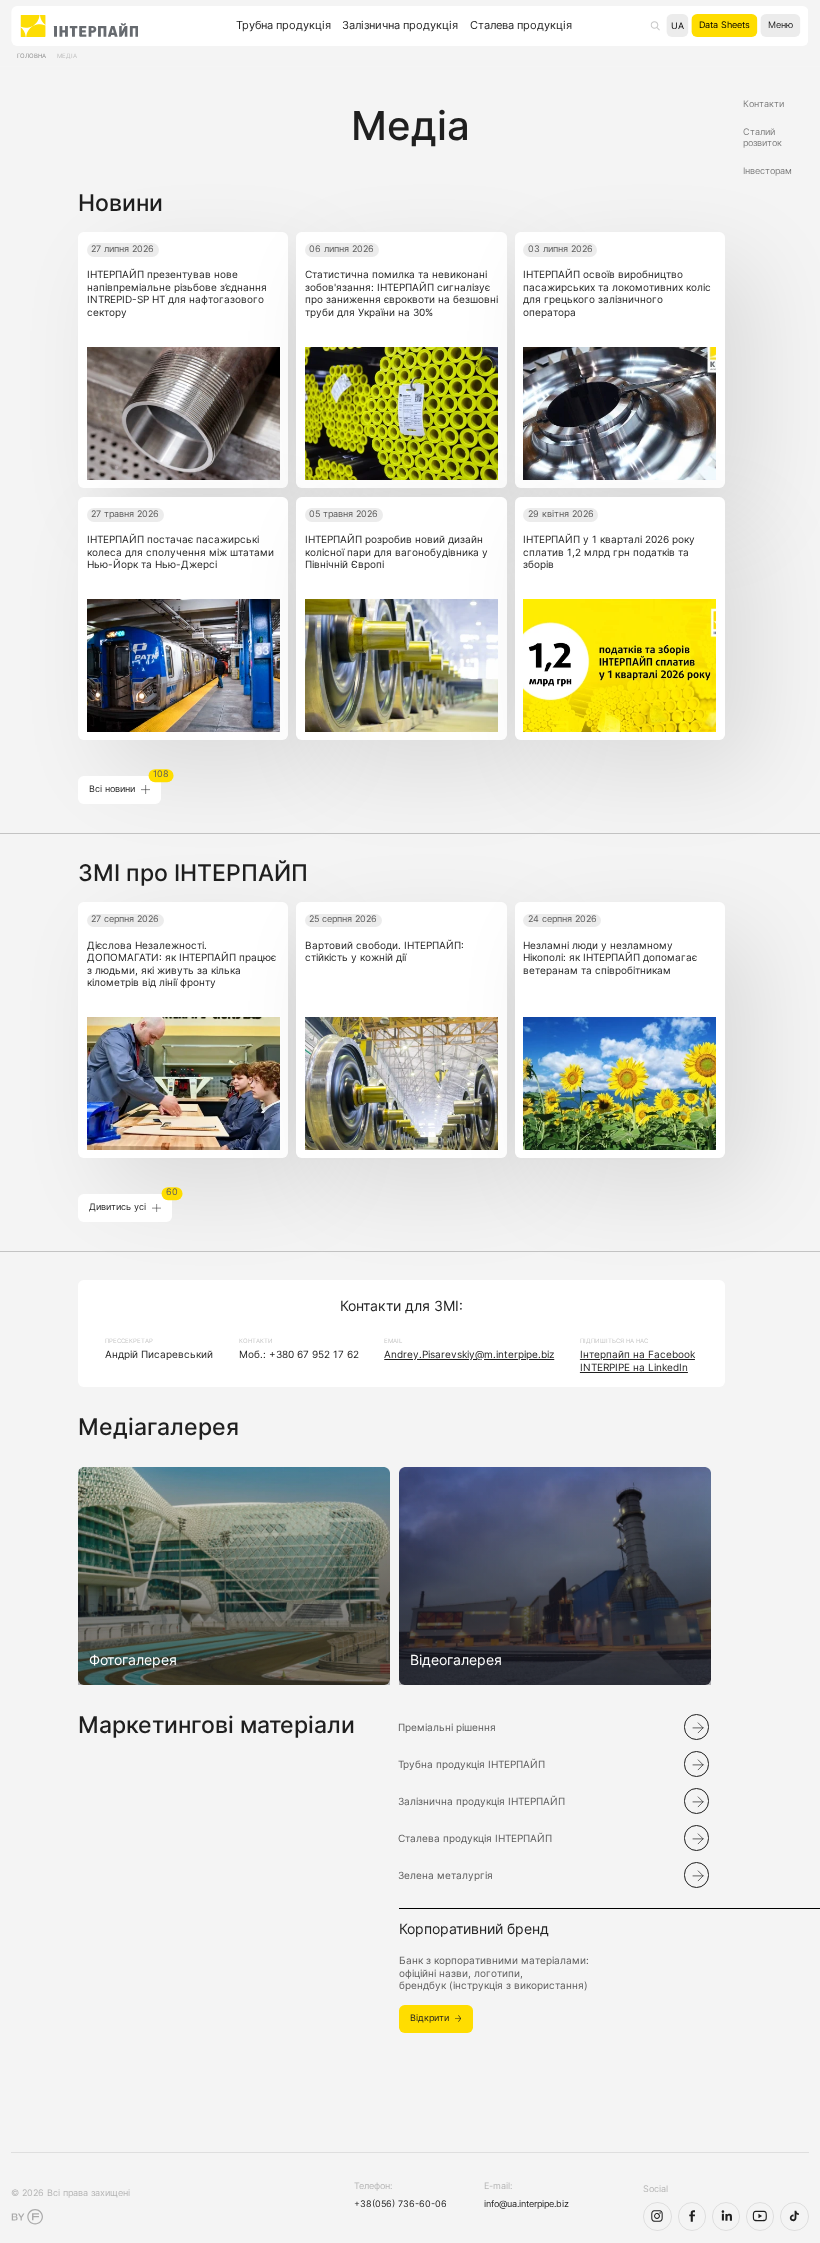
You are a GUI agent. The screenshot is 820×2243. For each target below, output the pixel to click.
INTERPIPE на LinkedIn (634, 1367)
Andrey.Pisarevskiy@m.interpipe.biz (469, 1354)
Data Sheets (724, 25)
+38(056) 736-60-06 (400, 2204)
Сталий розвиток (762, 137)
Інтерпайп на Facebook (637, 1354)
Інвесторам (767, 171)
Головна (31, 55)
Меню (780, 25)
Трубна (283, 25)
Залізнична (400, 25)
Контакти (763, 104)
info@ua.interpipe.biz (526, 2204)
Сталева (521, 25)
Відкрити (429, 2018)
